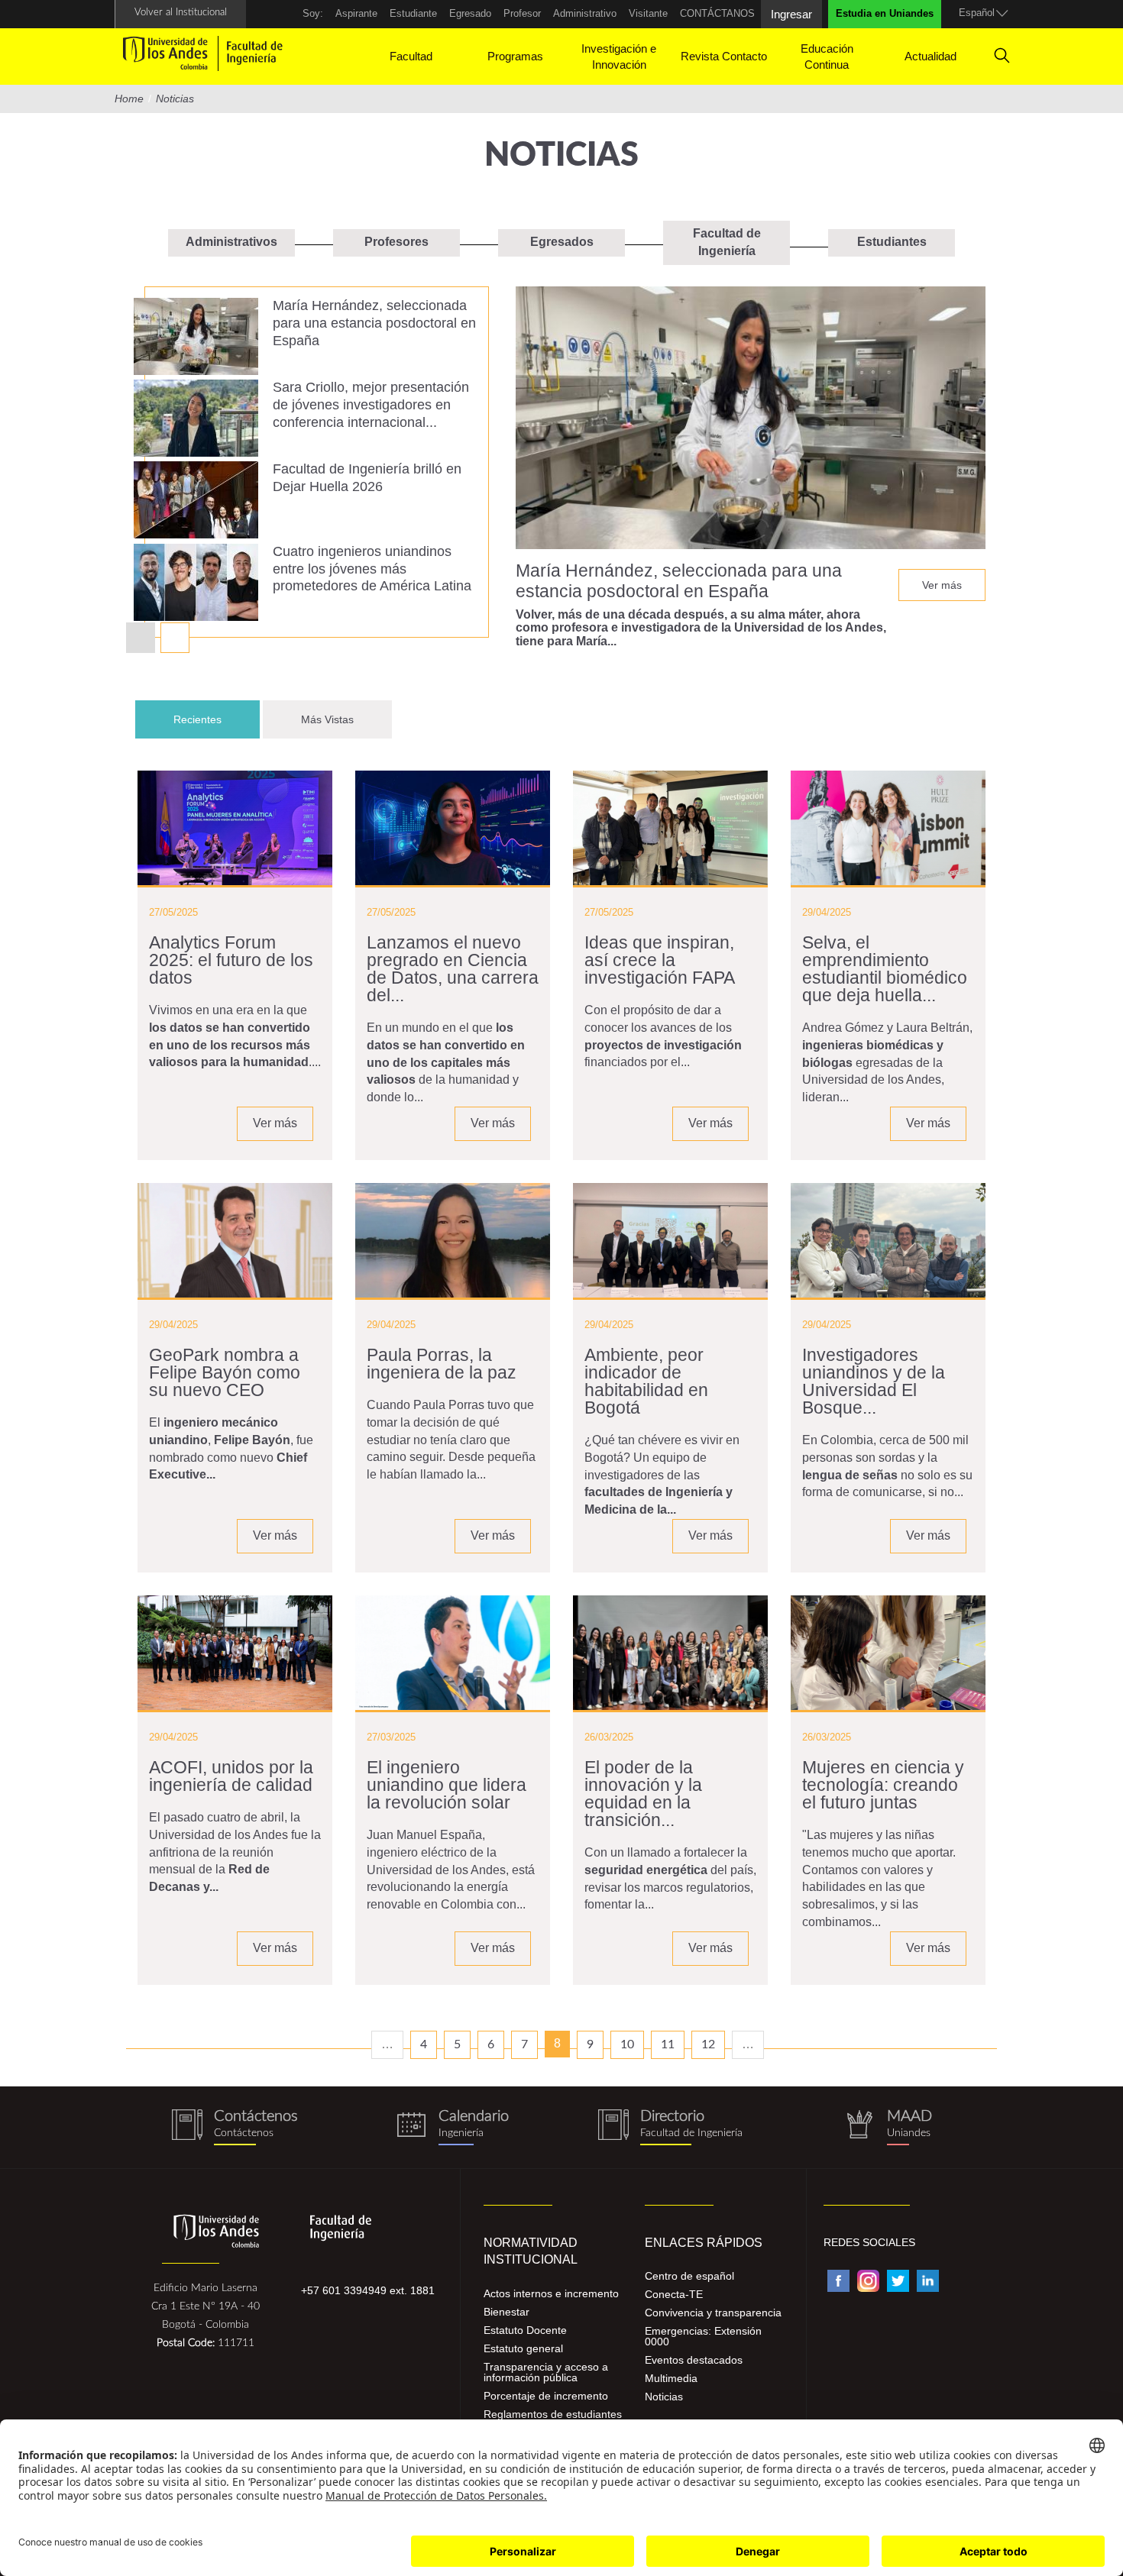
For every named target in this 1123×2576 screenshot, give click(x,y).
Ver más (942, 585)
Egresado (470, 13)
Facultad (411, 56)
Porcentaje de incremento (546, 2396)
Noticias (664, 2397)
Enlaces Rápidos (704, 2243)
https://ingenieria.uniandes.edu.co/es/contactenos (235, 2127)
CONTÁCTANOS (717, 13)
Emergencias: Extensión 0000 (703, 2336)
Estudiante (413, 13)
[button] (175, 638)
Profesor (522, 13)
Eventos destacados (694, 2360)
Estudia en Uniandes (885, 13)
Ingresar (791, 14)
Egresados (562, 242)
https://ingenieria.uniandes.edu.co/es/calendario (453, 2127)
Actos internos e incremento (551, 2293)
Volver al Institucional (181, 13)
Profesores (396, 242)
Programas (515, 56)
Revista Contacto (724, 56)
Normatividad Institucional (531, 2251)
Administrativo (585, 13)
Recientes (217, 719)
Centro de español (689, 2276)
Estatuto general (523, 2348)
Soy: (313, 13)
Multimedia (671, 2378)
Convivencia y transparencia (713, 2313)
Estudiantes (892, 242)
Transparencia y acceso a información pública (546, 2372)
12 (708, 2044)
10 (627, 2044)
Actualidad (930, 56)
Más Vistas (327, 719)
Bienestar (506, 2312)
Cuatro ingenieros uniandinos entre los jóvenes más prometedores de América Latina (372, 569)
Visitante (648, 13)
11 (668, 2044)
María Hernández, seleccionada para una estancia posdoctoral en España (374, 323)
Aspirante (356, 13)
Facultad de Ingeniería (727, 242)
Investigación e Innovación (619, 57)
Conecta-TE (674, 2294)
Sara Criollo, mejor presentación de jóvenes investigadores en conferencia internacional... (371, 405)
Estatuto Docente (525, 2330)
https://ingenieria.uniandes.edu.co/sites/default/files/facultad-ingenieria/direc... (670, 2127)
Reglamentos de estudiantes (553, 2414)
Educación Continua (827, 57)
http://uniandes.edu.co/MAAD (888, 2127)
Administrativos (231, 242)
